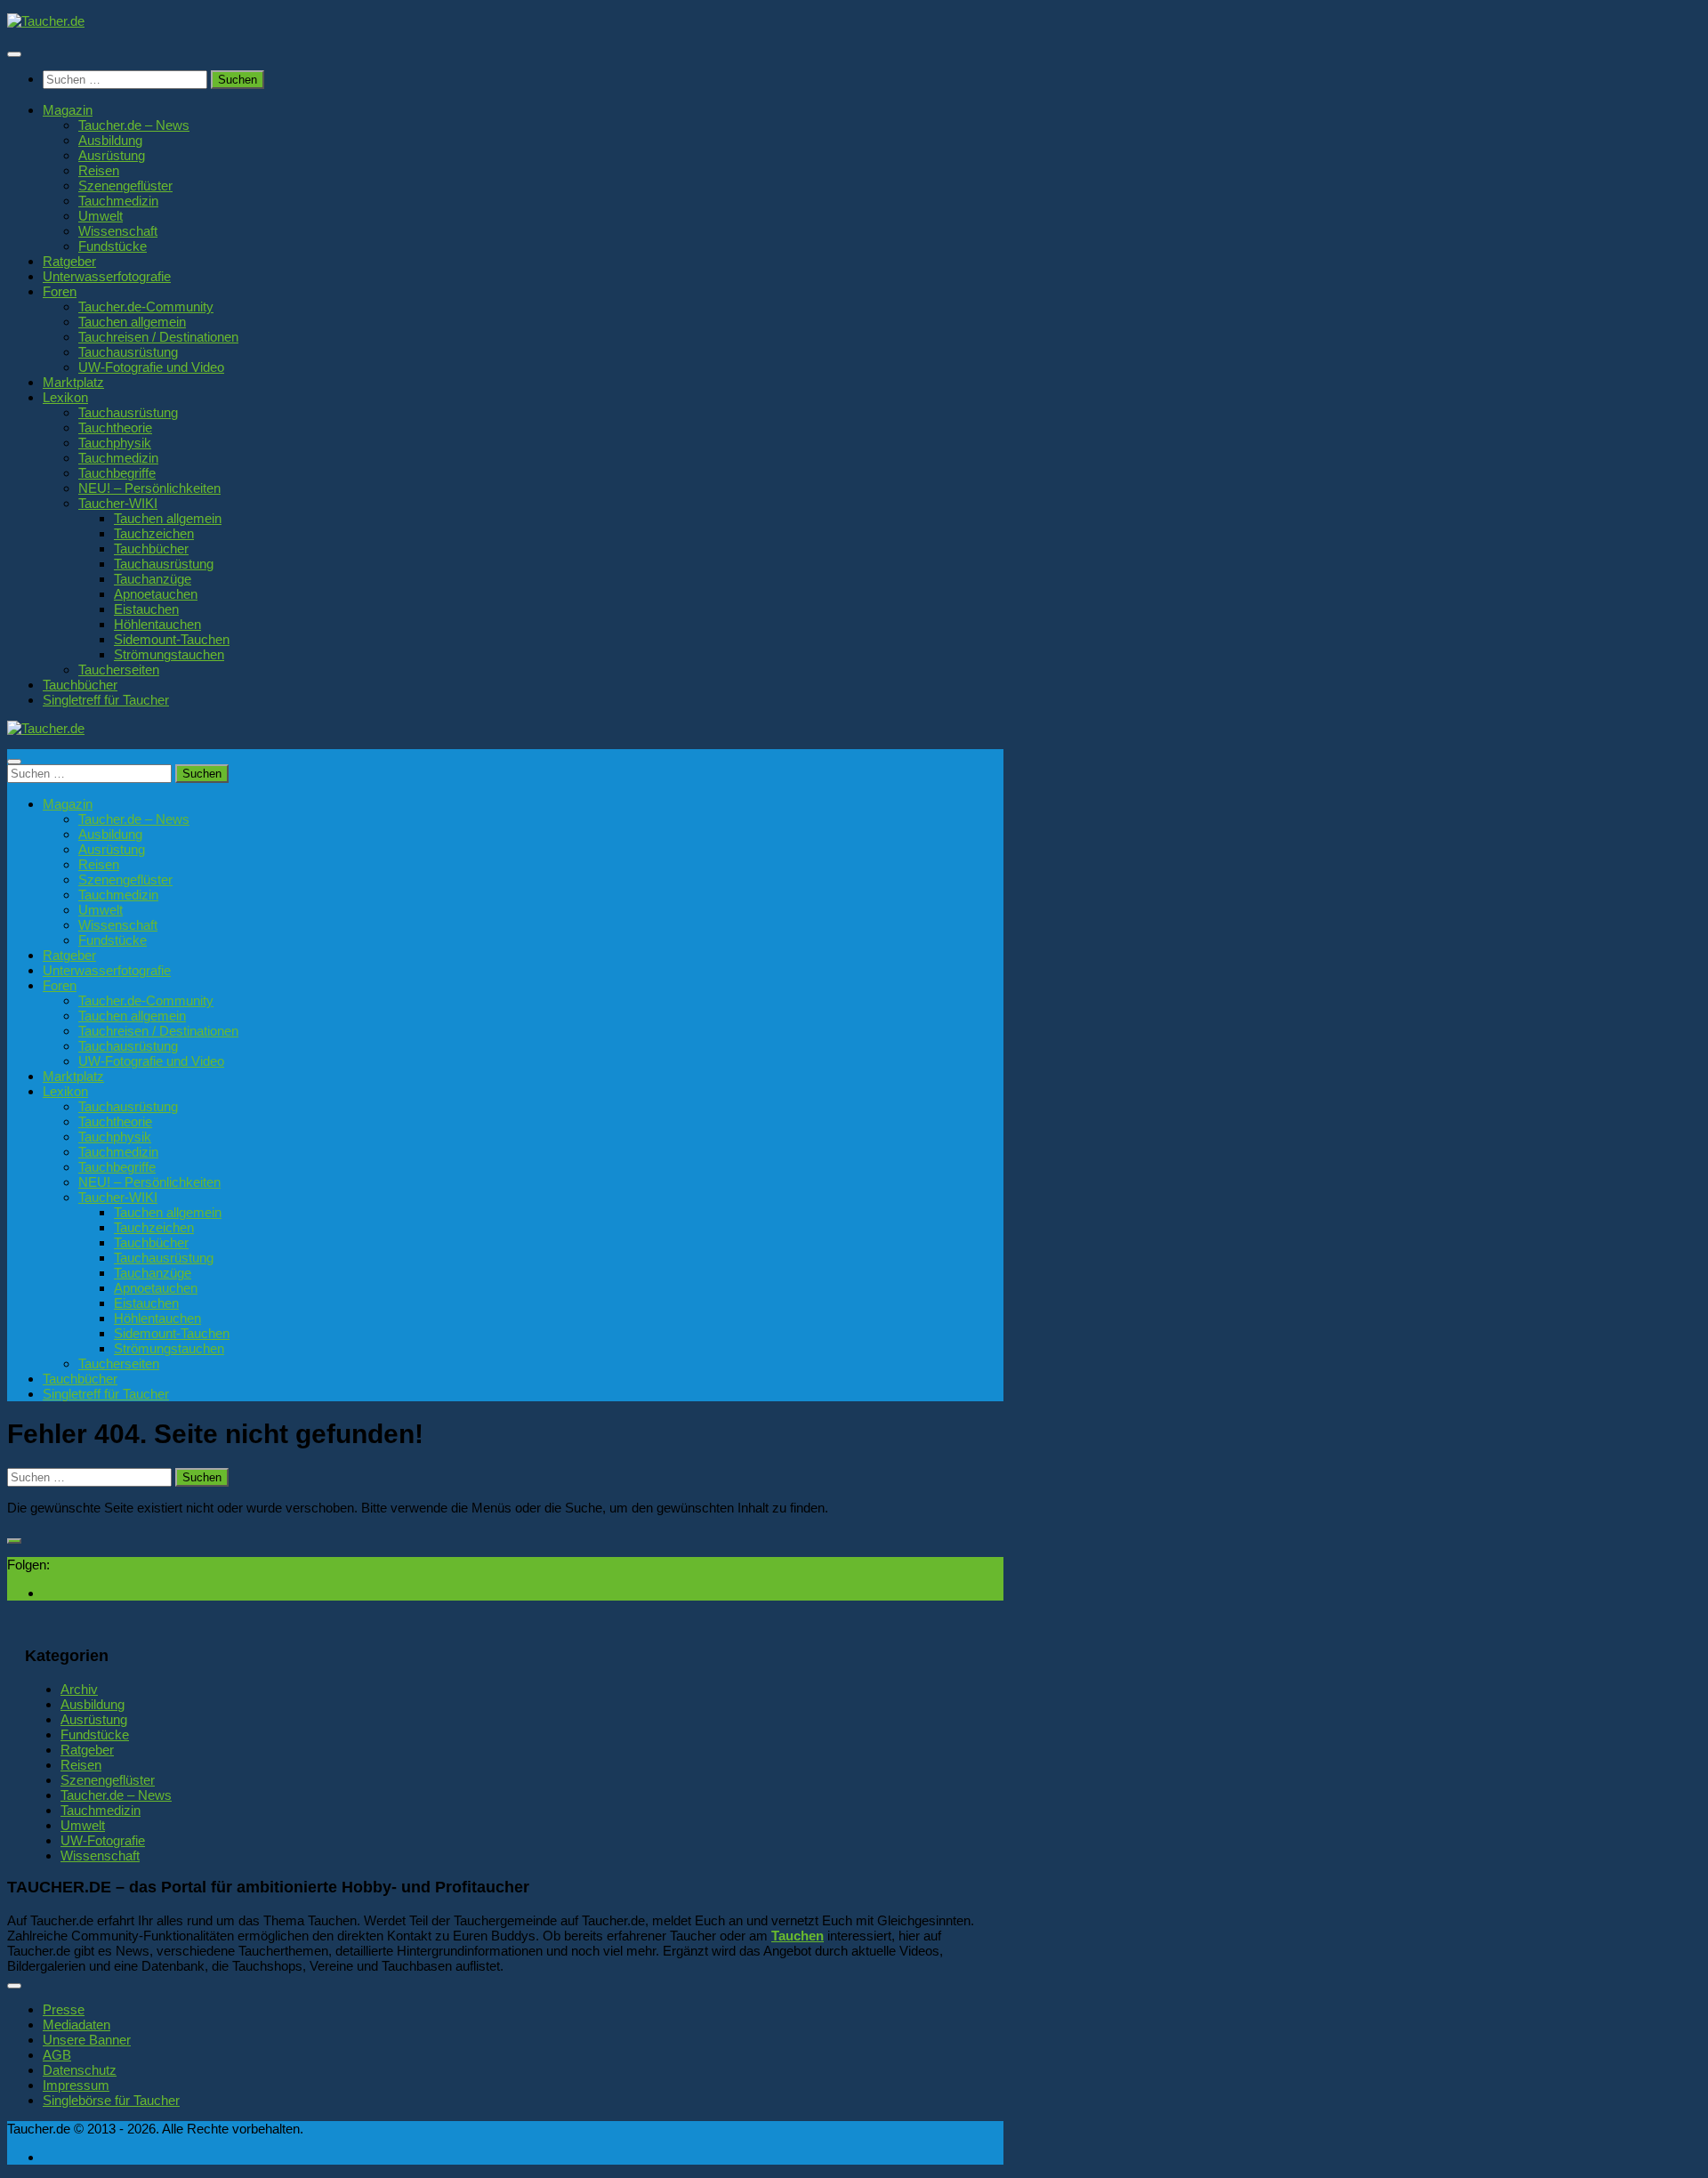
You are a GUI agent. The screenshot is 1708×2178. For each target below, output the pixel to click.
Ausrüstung (112, 155)
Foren (60, 291)
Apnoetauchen (156, 594)
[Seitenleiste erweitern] (14, 1541)
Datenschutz (80, 2070)
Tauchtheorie (115, 428)
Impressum (76, 2085)
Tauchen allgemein (132, 322)
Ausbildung (110, 140)
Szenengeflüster (125, 186)
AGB (57, 2055)
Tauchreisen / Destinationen (158, 337)
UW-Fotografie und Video (151, 367)
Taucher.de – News (134, 125)
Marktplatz (73, 382)
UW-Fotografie (103, 1840)
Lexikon (65, 397)
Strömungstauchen (169, 654)
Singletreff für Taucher (106, 700)
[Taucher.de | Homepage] (46, 21)
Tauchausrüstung (128, 352)
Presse (64, 2009)
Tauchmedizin (118, 201)
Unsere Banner (87, 2040)
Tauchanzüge (153, 579)
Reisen (99, 170)
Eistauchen (146, 609)
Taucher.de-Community (146, 307)
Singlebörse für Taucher (111, 2100)
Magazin (68, 110)
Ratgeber (69, 261)
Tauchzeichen (154, 533)
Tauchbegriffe (117, 473)
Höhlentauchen (157, 624)
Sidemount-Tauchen (172, 639)
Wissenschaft (118, 231)
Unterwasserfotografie (107, 276)
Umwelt (101, 216)
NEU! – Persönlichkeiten (149, 488)
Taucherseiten (119, 670)
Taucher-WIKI (118, 503)
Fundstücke (113, 246)
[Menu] (14, 54)
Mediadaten (77, 2025)
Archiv (79, 1689)
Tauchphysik (115, 443)
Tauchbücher (151, 549)
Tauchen (798, 1936)
